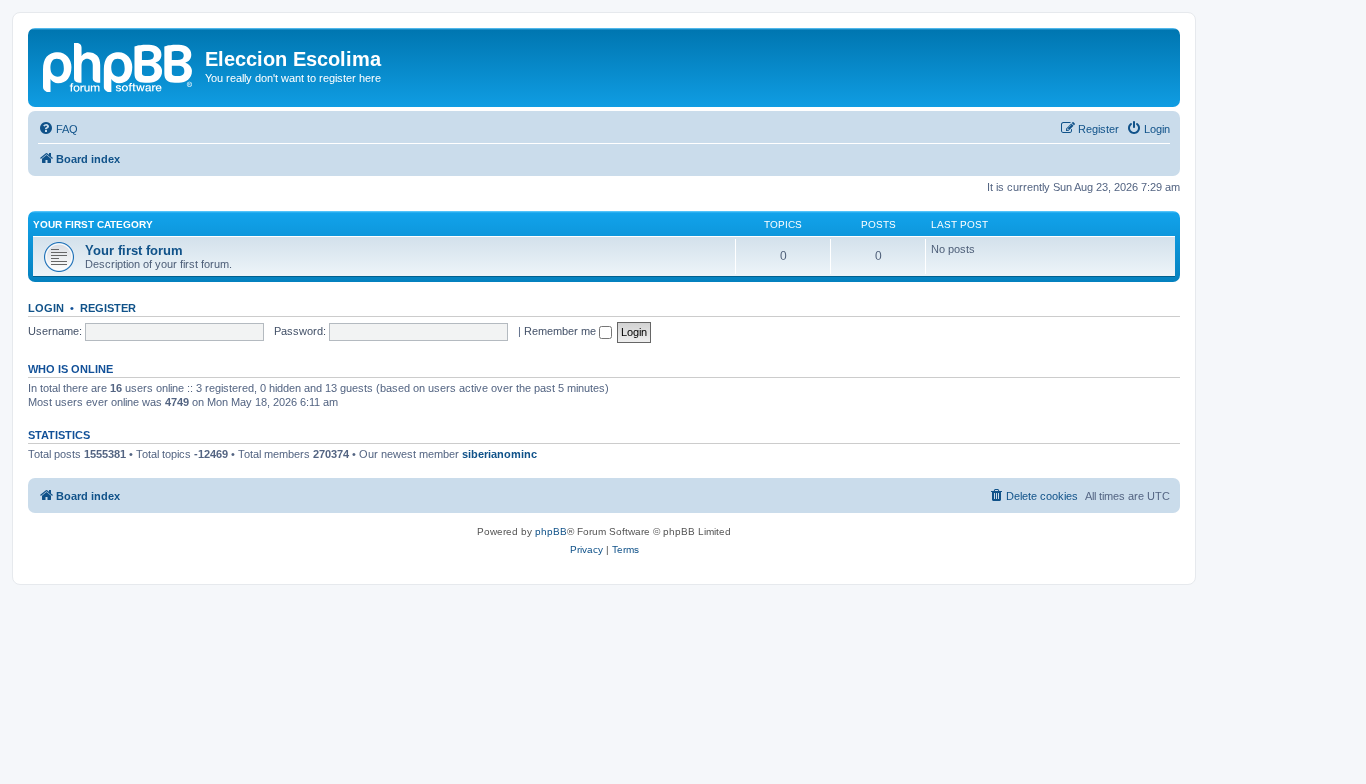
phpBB (551, 531)
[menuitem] (58, 129)
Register (108, 308)
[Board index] (119, 65)
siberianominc (499, 454)
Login (46, 308)
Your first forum (134, 250)
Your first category (93, 224)
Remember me (561, 331)
